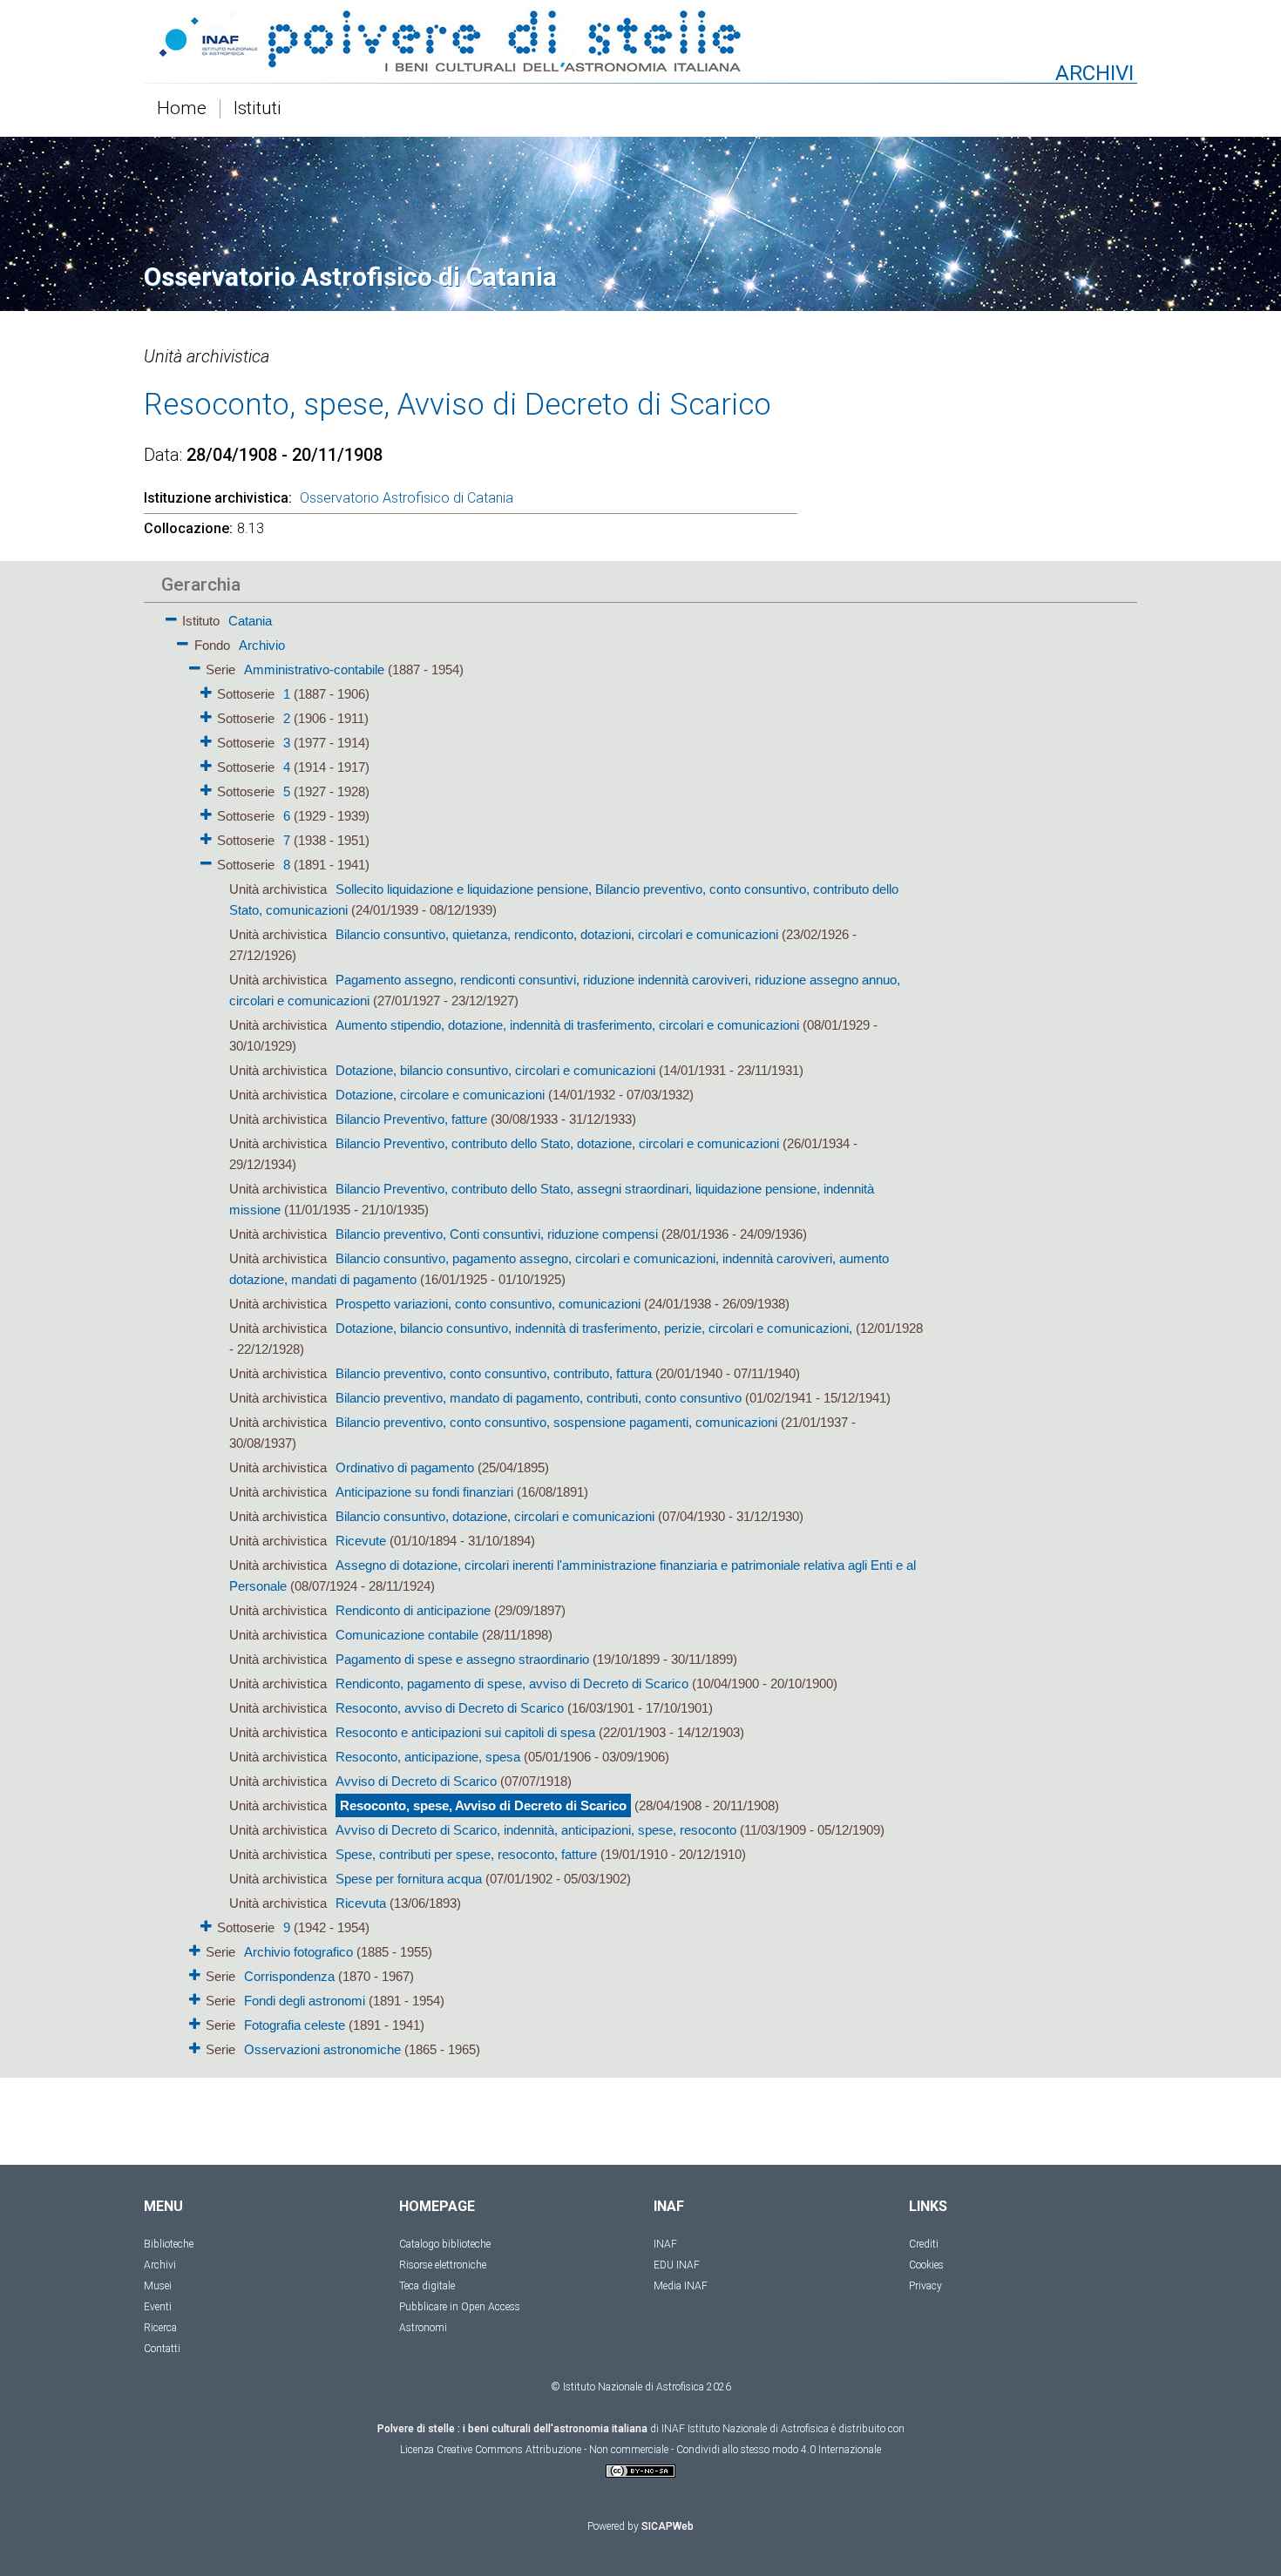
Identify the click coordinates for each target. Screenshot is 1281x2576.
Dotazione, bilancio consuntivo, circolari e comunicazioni (495, 1070)
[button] (171, 616)
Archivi (160, 2265)
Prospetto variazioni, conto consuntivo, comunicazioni (488, 1304)
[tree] (540, 1334)
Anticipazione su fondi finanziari (424, 1492)
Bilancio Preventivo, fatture (411, 1119)
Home (182, 109)
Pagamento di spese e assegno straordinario (462, 1659)
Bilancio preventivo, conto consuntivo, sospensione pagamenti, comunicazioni (556, 1422)
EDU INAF (677, 2265)
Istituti (258, 109)
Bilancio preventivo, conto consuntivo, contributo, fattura (494, 1373)
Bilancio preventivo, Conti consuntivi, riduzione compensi (497, 1234)
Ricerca (160, 2328)
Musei (158, 2286)
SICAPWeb (668, 2526)
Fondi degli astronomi (305, 2001)
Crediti (924, 2244)
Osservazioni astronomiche (322, 2049)
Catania (250, 621)
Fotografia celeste (295, 2025)
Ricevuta (361, 1903)
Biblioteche (169, 2244)
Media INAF (681, 2286)
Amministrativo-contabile (314, 669)
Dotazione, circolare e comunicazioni (440, 1095)
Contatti (162, 2349)
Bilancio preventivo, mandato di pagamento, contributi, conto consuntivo (539, 1398)
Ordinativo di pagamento (405, 1467)
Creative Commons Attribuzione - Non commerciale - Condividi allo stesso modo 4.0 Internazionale (659, 2450)
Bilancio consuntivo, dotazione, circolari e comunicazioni (495, 1516)
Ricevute (361, 1541)
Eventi (158, 2307)
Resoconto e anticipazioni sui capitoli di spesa (465, 1732)
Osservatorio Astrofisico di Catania (407, 498)
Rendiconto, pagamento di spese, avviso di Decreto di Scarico (512, 1684)
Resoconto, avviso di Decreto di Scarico (450, 1708)
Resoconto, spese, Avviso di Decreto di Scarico (483, 1805)
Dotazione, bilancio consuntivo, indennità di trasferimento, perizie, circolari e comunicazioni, (594, 1328)
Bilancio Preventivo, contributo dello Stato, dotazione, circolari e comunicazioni (557, 1143)
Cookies (926, 2265)
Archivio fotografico (298, 1952)
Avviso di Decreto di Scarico (416, 1781)
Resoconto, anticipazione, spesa (428, 1757)
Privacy (925, 2286)
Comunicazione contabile (407, 1635)
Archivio (262, 645)
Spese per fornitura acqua (409, 1879)
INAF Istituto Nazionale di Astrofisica (745, 2429)
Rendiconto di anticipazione (413, 1610)
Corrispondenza (289, 1976)
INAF (665, 2244)
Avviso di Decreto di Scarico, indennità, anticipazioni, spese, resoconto (536, 1830)
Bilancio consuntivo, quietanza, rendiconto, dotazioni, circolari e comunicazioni (557, 934)
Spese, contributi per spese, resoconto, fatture (466, 1854)
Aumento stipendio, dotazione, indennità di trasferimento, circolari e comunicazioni (567, 1025)
